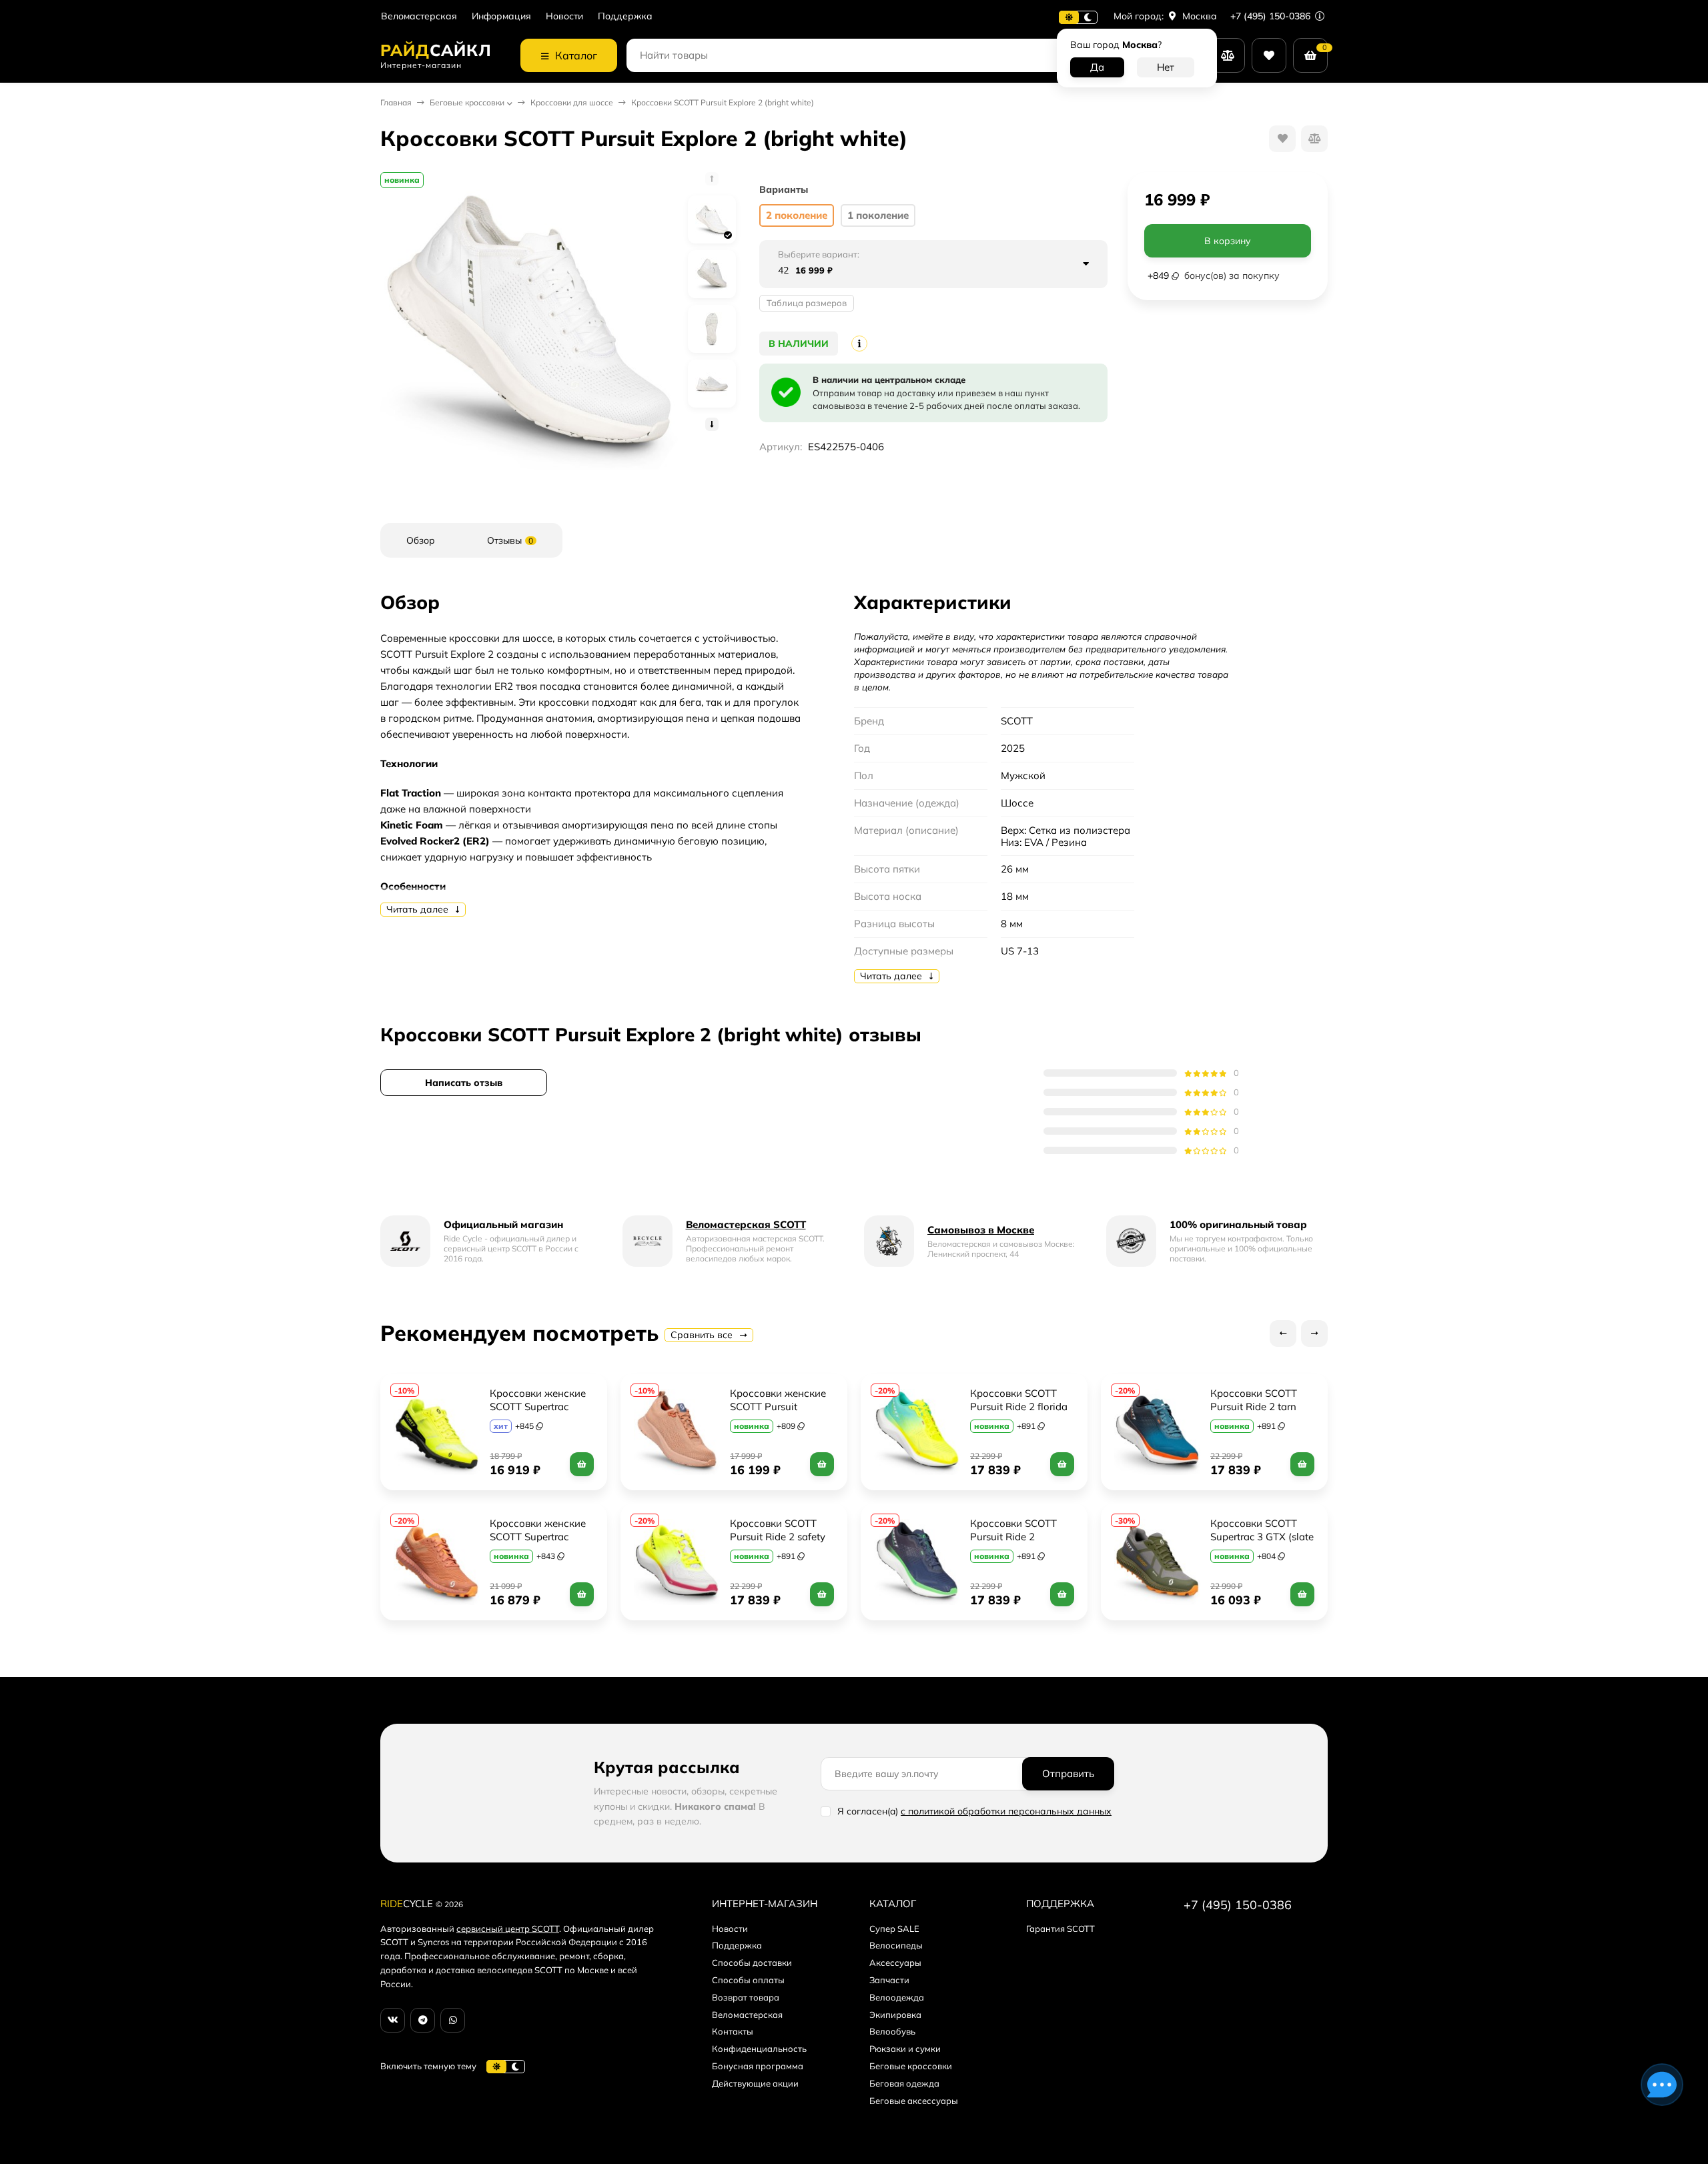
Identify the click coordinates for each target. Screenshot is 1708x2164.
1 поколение (878, 215)
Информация (501, 16)
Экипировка (895, 2015)
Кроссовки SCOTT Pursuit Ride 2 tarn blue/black (1255, 1407)
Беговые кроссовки (467, 102)
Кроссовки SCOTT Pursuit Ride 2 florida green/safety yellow (1020, 1407)
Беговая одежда (904, 2083)
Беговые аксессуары (914, 2101)
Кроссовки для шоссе (572, 102)
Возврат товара (746, 1997)
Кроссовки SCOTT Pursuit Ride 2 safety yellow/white (779, 1537)
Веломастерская (419, 16)
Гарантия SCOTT (1060, 1929)
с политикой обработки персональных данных (1006, 1811)
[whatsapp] (453, 2020)
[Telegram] (423, 2020)
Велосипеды (896, 1945)
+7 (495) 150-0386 (1272, 16)
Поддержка (625, 16)
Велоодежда (897, 1997)
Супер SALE (894, 1929)
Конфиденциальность (759, 2049)
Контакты (733, 2031)
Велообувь (892, 2031)
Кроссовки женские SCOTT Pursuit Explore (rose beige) (779, 1407)
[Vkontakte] (393, 2020)
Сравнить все (703, 1335)
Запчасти (889, 1980)
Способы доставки (752, 1963)
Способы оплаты (748, 1980)
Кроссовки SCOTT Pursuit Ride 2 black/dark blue (1015, 1537)
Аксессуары (895, 1963)
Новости (564, 16)
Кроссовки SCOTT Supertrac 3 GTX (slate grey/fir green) (1263, 1537)
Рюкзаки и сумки (905, 2049)
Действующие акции (755, 2083)
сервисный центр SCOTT (508, 1929)
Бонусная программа (758, 2066)
